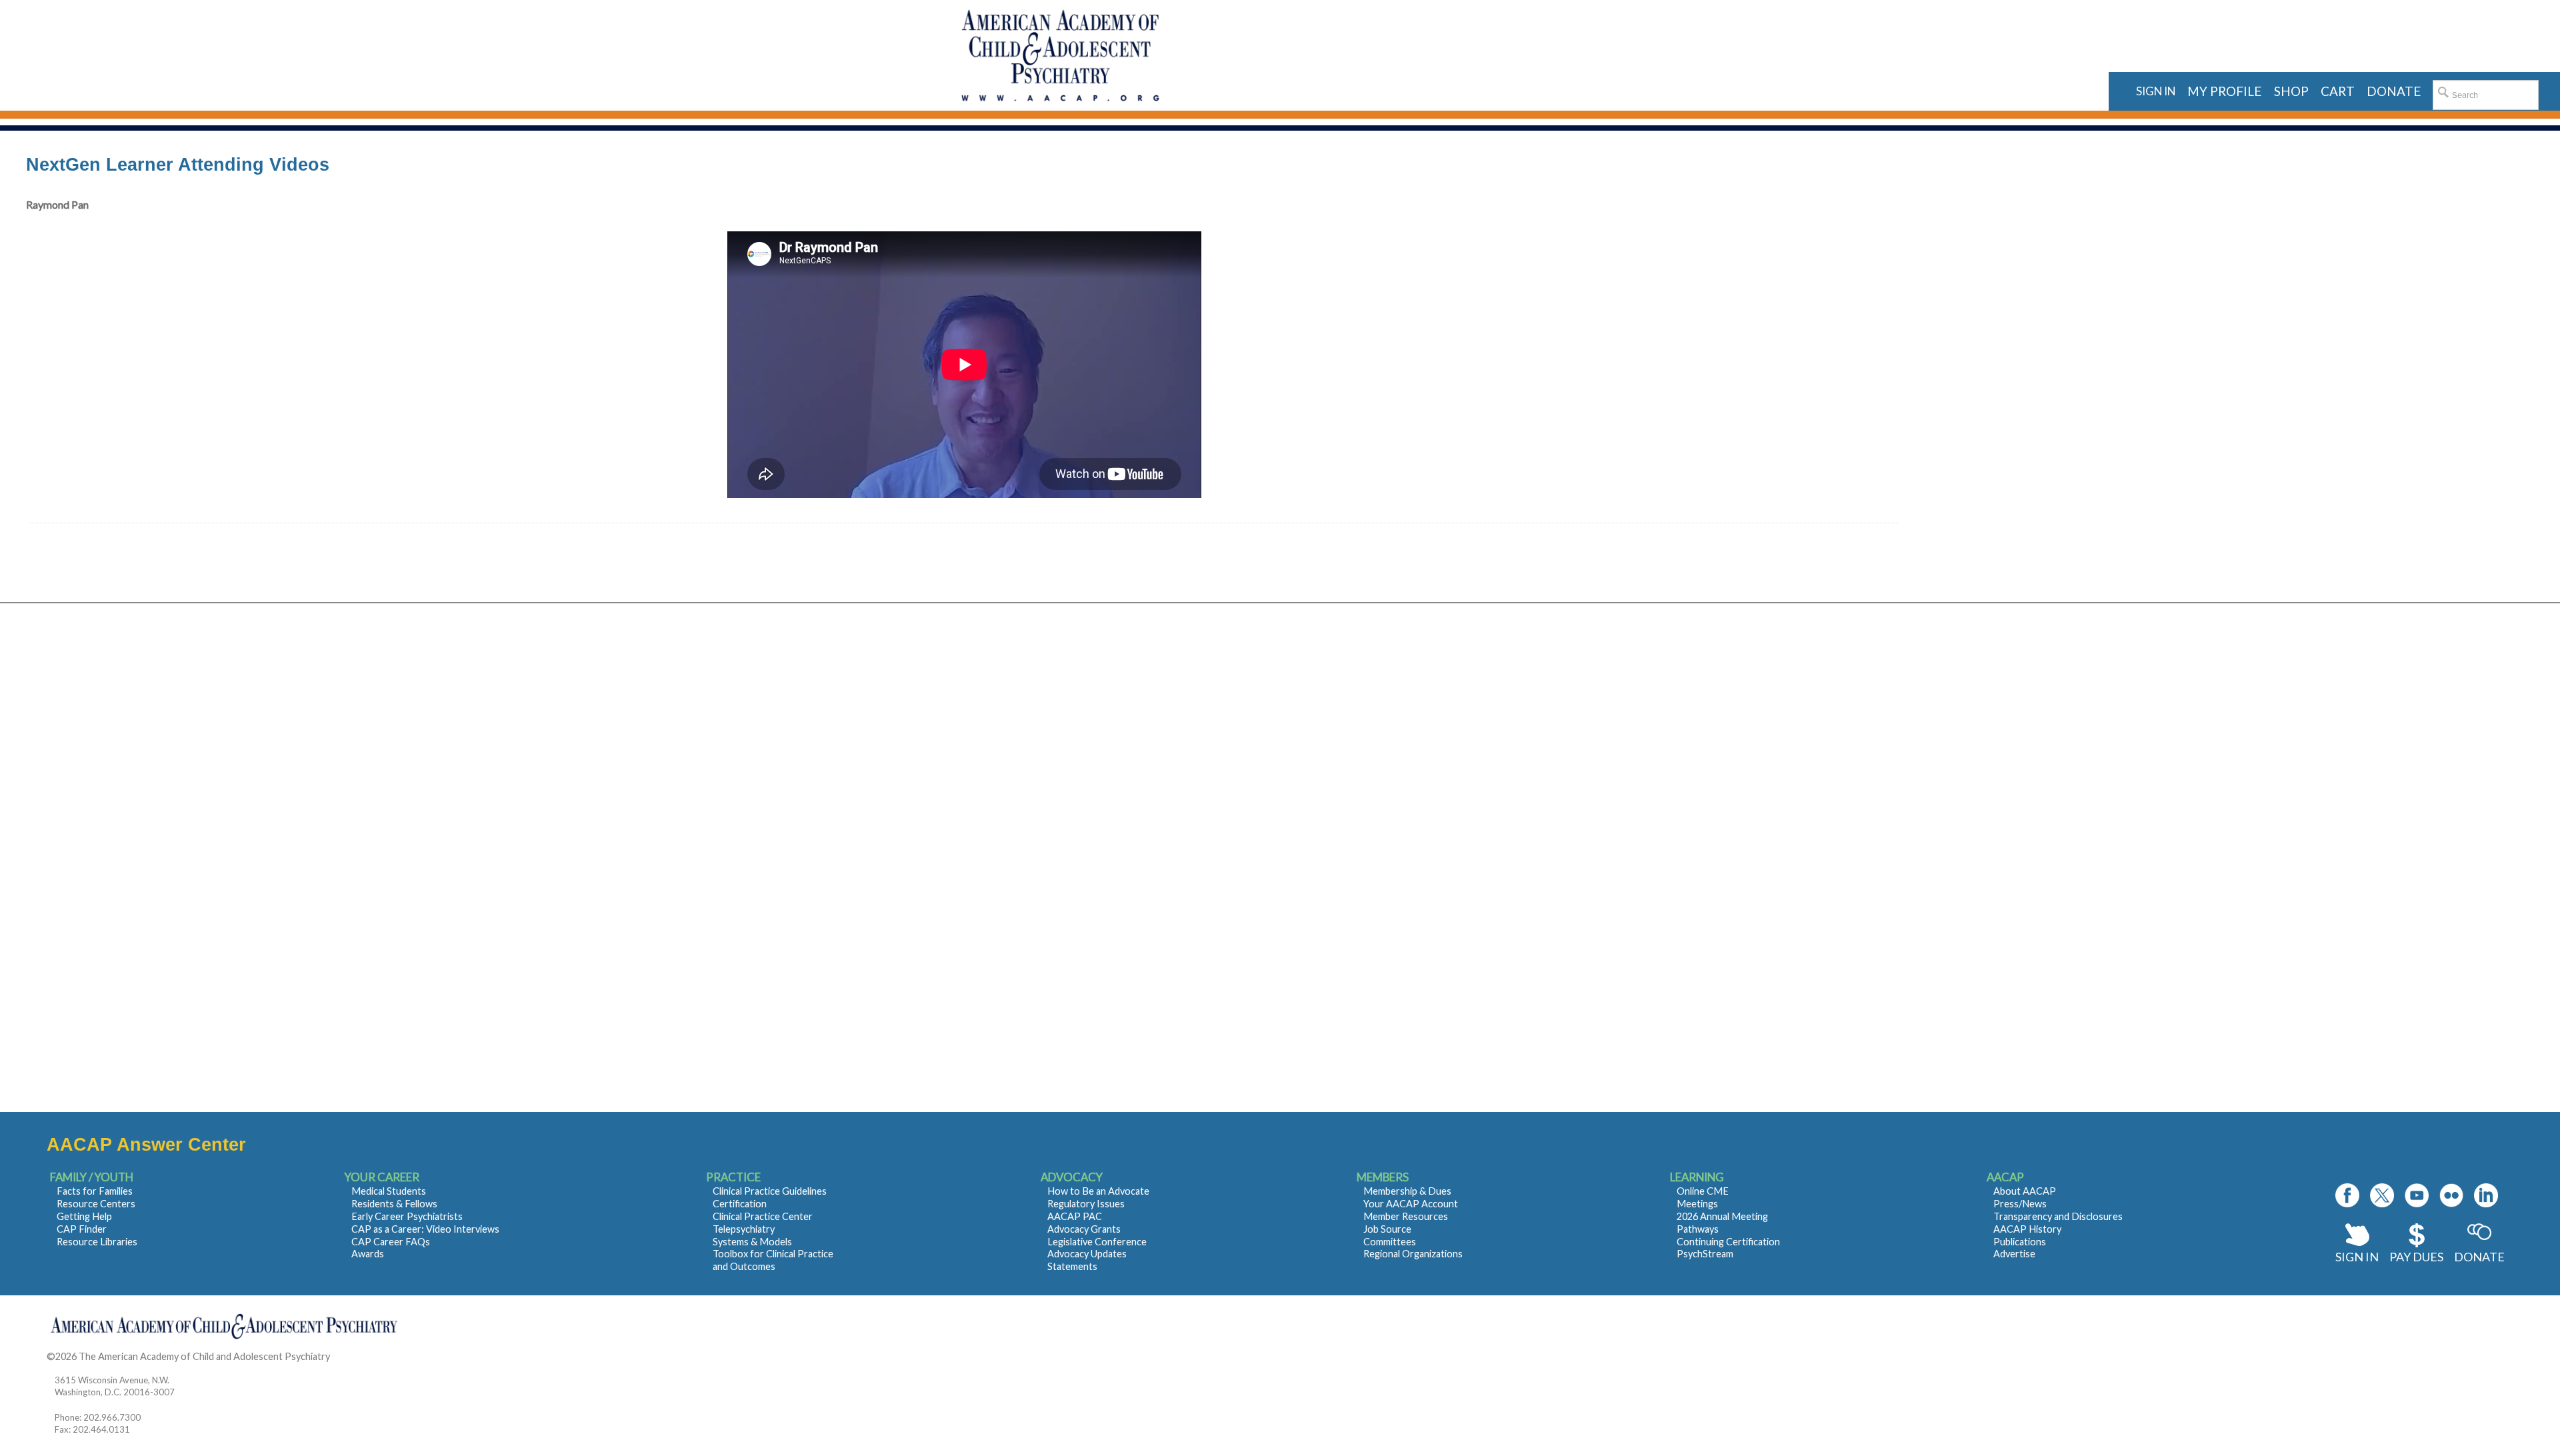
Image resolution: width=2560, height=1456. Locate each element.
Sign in (2156, 91)
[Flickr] (2451, 1195)
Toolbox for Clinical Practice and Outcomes (773, 1260)
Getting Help (84, 1216)
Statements (1072, 1266)
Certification (740, 1204)
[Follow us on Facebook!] (2347, 1195)
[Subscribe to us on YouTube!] (2417, 1195)
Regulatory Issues (1086, 1204)
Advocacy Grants (1084, 1229)
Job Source (1387, 1229)
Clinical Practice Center (763, 1216)
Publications (2020, 1242)
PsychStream (1705, 1254)
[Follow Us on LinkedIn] (2486, 1195)
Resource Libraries (97, 1242)
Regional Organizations (1413, 1254)
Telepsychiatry (744, 1229)
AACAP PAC (1075, 1216)
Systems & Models (752, 1242)
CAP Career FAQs (391, 1242)
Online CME (1703, 1191)
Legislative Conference (1097, 1242)
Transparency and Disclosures (2058, 1216)
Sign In (2357, 1257)
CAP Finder (82, 1229)
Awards (368, 1254)
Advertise (2014, 1254)
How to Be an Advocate (1098, 1191)
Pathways (1698, 1229)
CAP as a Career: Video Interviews (425, 1229)
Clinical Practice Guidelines (770, 1191)
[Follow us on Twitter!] (2382, 1195)
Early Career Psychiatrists (407, 1216)
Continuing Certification (1728, 1242)
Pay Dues (2416, 1257)
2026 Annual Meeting (1722, 1216)
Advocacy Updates (1087, 1254)
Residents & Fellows (394, 1204)
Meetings (1697, 1204)
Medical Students (389, 1191)
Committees (1390, 1242)
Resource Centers (96, 1204)
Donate (2479, 1257)
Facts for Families (95, 1191)
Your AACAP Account (1411, 1204)
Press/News (2020, 1204)
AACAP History (2027, 1229)
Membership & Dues (1407, 1191)
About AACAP (2025, 1191)
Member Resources (1406, 1216)
